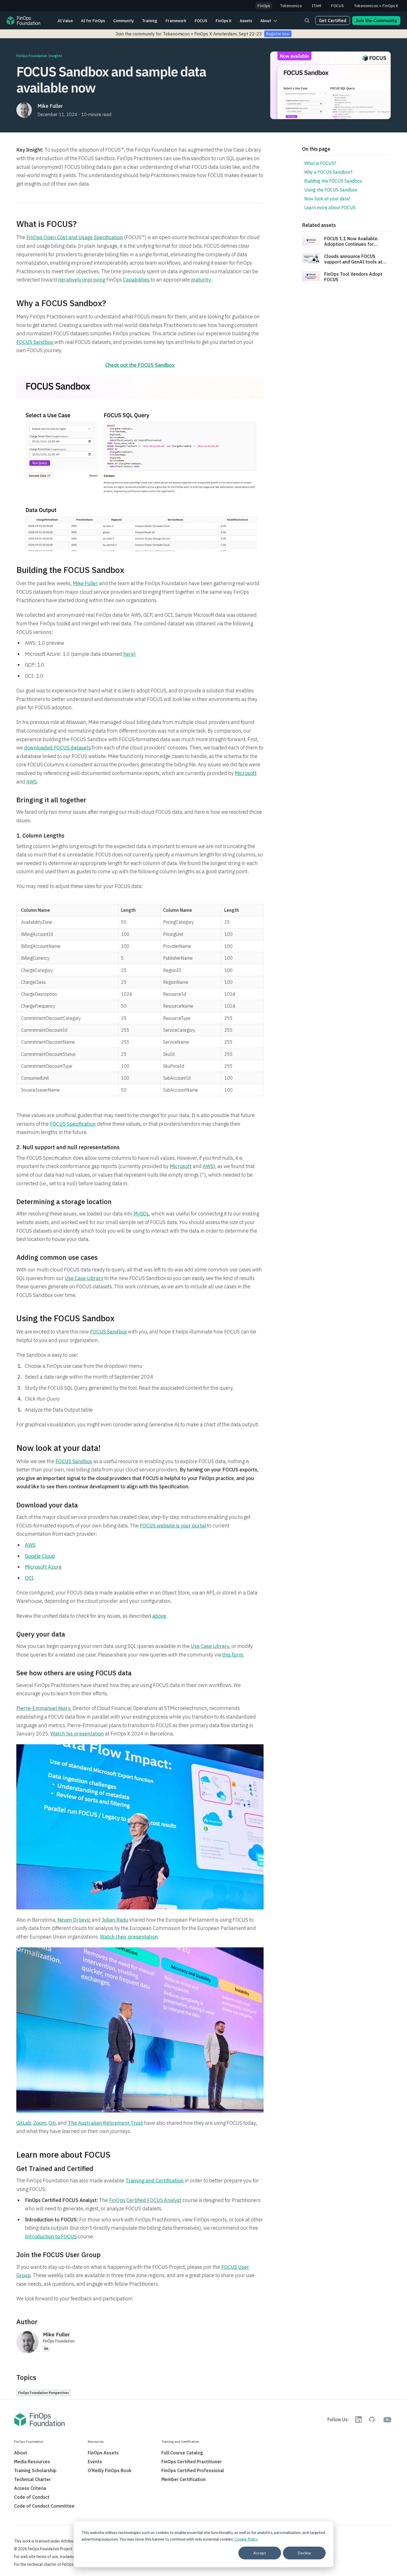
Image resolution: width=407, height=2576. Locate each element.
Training (150, 21)
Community (123, 21)
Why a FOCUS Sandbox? (328, 172)
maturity (201, 280)
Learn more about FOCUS (330, 208)
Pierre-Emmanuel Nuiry (43, 1708)
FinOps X (224, 21)
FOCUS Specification (73, 1124)
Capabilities (136, 280)
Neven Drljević (74, 1920)
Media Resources (32, 2462)
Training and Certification (154, 2181)
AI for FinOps (93, 21)
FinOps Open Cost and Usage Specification (75, 237)
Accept (260, 2553)
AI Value (65, 21)
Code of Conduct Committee (44, 2506)
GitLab (24, 2123)
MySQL (141, 1214)
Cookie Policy (246, 2539)
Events (95, 2462)
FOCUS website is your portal (173, 1526)
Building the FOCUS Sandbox (333, 181)
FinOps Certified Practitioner (192, 2462)
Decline (304, 2553)
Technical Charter (32, 2479)
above (159, 1616)
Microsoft (246, 773)
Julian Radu (115, 1920)
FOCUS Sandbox (35, 342)
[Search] (307, 21)
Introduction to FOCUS (51, 2236)
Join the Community (376, 21)
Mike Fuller (85, 583)
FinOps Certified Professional (193, 2470)
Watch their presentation (129, 1937)
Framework (176, 21)
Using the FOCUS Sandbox (331, 190)
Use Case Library (84, 1278)
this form (233, 1655)
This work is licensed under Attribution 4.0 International (62, 2541)
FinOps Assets (103, 2453)
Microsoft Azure (43, 1567)
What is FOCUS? (320, 163)
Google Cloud (40, 1556)
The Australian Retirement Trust (105, 2123)
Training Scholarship (35, 2470)
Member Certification (184, 2479)
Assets (246, 21)
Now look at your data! (327, 199)
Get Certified (333, 21)
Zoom (40, 2123)
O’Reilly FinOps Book (110, 2470)
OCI (29, 1578)
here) (129, 654)
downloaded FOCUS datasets (57, 748)
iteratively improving (82, 280)
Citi (52, 2123)
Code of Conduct (32, 2497)
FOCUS (201, 21)
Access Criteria (30, 2488)
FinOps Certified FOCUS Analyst (145, 2200)
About (266, 21)
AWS (32, 782)
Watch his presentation (77, 1734)
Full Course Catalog (182, 2453)
